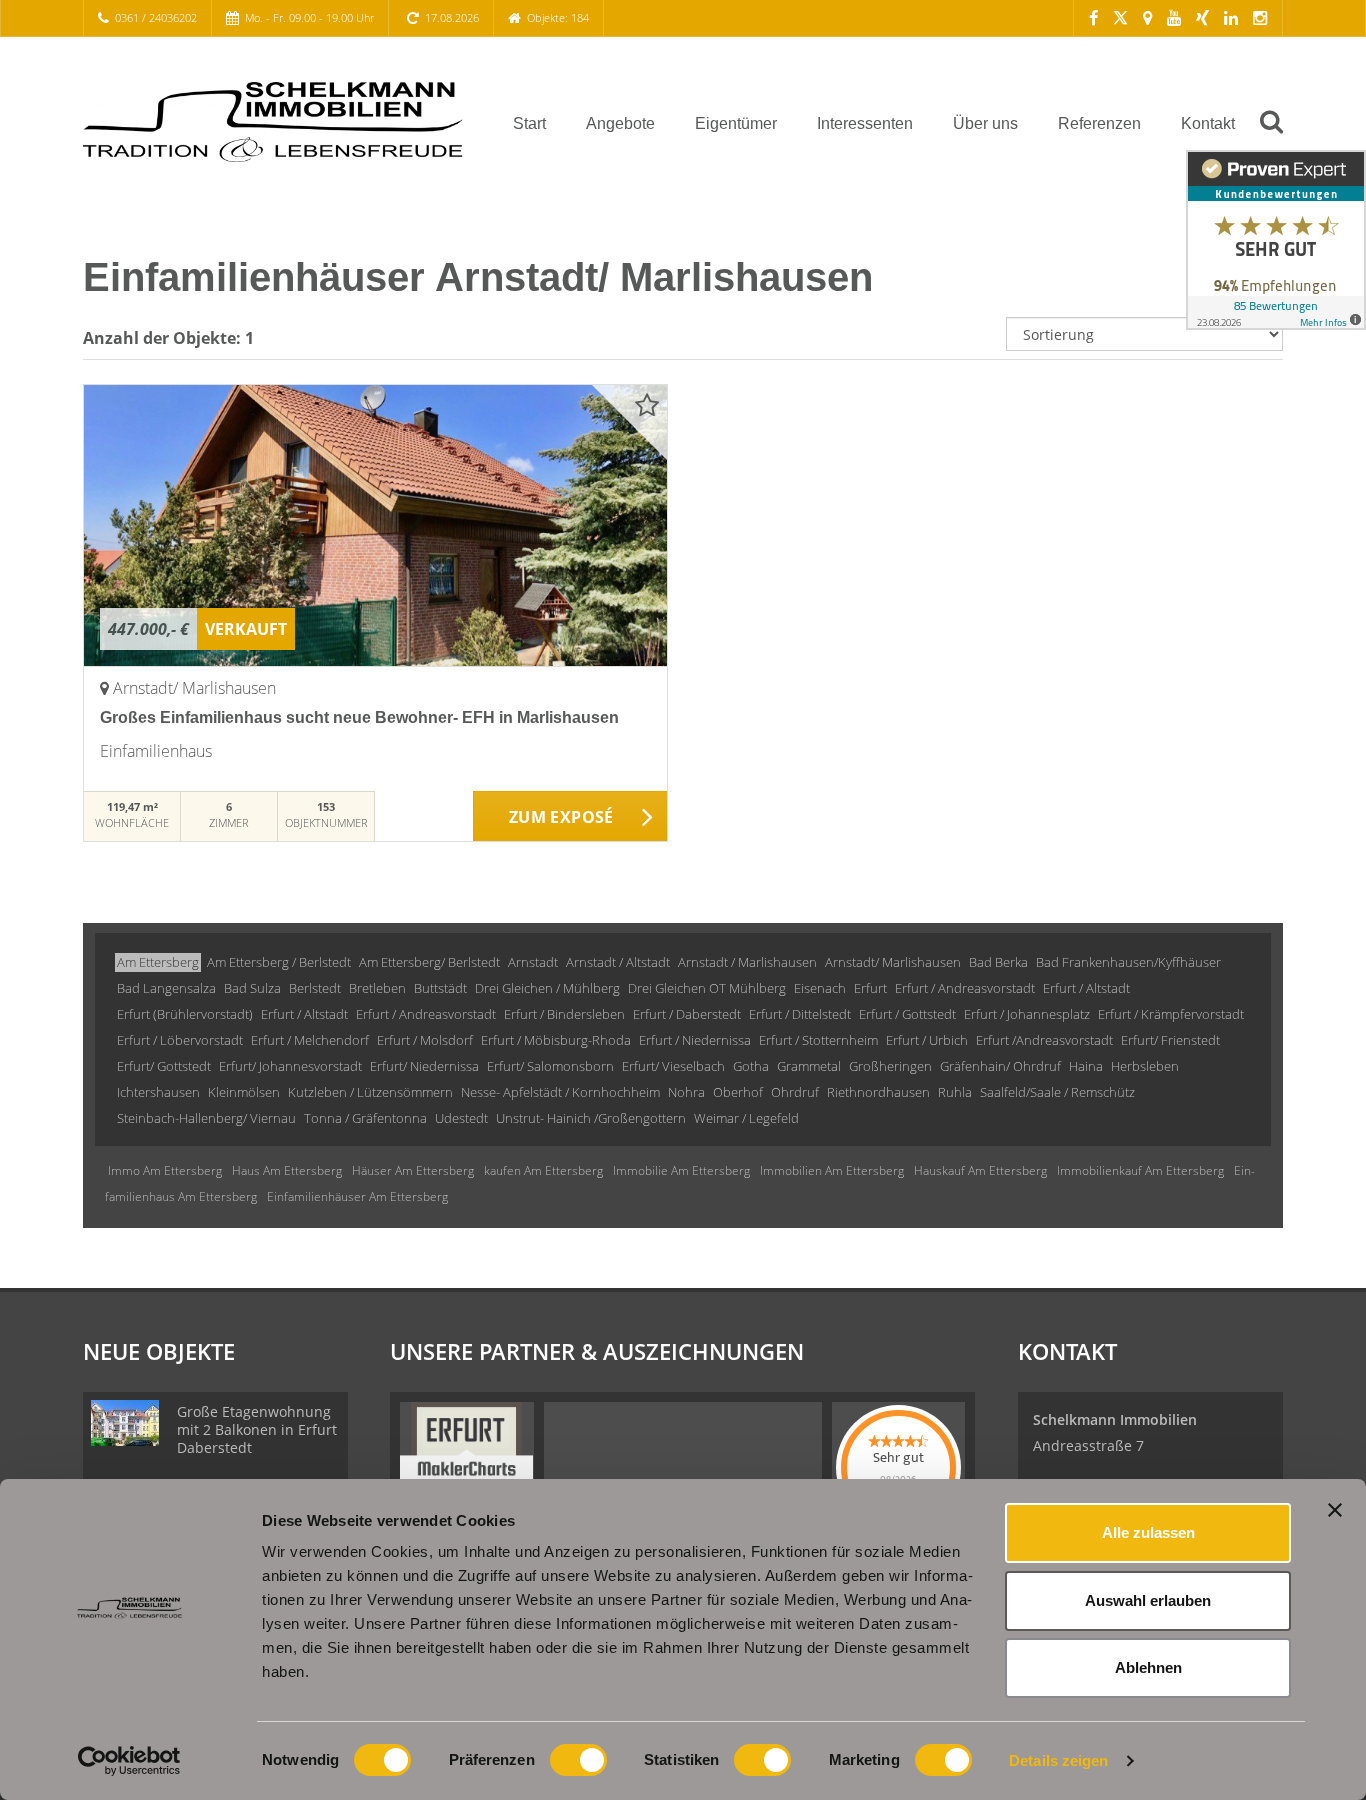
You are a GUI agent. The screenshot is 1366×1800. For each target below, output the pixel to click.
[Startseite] (273, 122)
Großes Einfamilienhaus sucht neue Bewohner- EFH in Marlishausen (359, 717)
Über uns (985, 123)
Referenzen (1099, 123)
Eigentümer (736, 123)
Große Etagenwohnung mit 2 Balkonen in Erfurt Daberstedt (257, 1429)
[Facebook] (1093, 17)
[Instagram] (1260, 17)
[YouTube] (1174, 17)
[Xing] (1202, 17)
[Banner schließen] (1335, 1510)
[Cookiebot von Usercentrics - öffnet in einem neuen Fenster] (129, 1761)
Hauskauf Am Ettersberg (980, 1170)
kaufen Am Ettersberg (543, 1170)
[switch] (578, 1760)
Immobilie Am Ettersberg (681, 1170)
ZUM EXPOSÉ (561, 817)
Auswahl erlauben (1148, 1600)
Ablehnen (1148, 1667)
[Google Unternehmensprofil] (1147, 17)
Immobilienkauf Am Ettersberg (1140, 1170)
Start (529, 123)
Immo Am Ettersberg (165, 1170)
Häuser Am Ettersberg (413, 1170)
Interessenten (865, 123)
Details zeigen (1058, 1760)
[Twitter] (1120, 17)
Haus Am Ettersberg (287, 1170)
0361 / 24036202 (156, 17)
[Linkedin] (1231, 17)
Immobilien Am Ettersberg (832, 1170)
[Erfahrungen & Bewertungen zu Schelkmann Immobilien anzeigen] (1276, 240)
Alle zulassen (1148, 1532)
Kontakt (1208, 123)
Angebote (620, 123)
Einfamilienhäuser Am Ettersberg (357, 1196)
